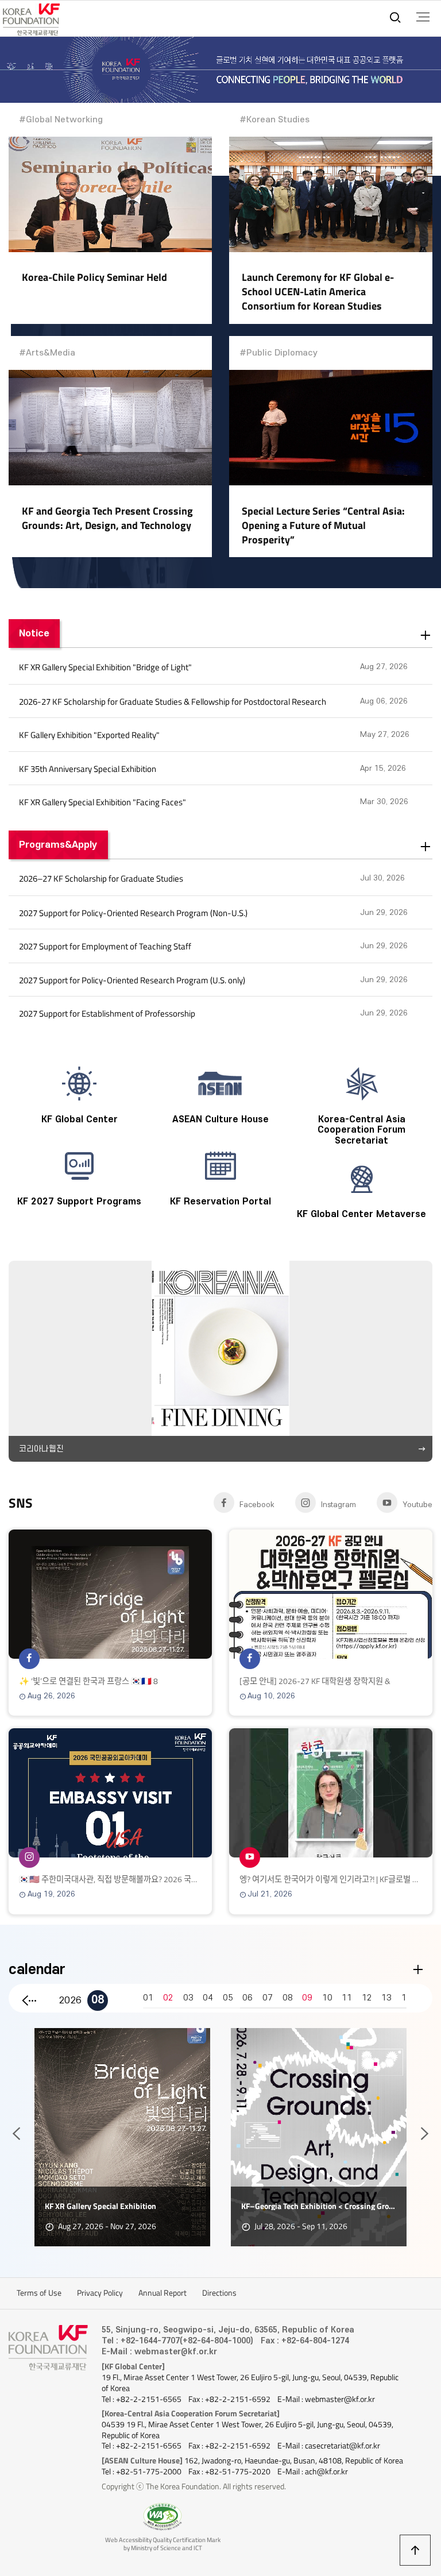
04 (208, 1998)
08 (98, 2000)
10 (327, 1998)
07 (268, 1998)
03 (188, 1998)
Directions (219, 2293)
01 (148, 1998)
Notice (34, 633)
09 (307, 1998)
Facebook (257, 1505)
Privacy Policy (100, 2293)
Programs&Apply (58, 845)
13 (386, 1998)
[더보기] (426, 636)
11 (347, 1998)
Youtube (417, 1505)
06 (247, 1998)
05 (228, 1998)
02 (168, 1998)
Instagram (339, 1505)
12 (367, 1998)
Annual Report (163, 2293)
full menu (423, 17)
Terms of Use (39, 2293)
